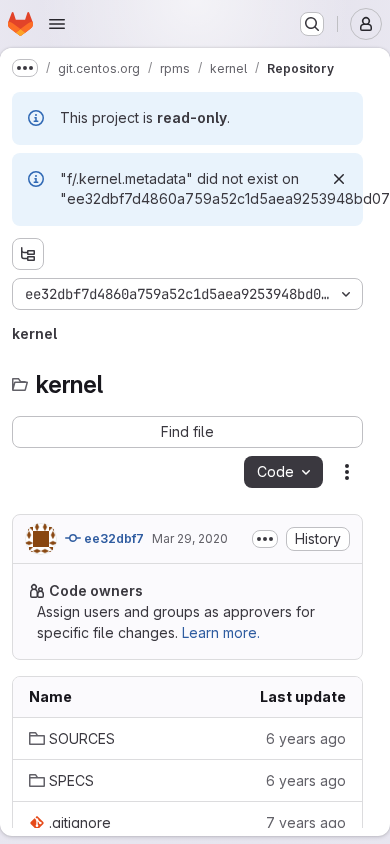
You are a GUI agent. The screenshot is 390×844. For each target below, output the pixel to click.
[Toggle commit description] (265, 539)
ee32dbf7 (112, 538)
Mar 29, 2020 (190, 538)
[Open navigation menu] (57, 24)
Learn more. (221, 632)
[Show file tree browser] (28, 254)
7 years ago (306, 822)
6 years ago (306, 738)
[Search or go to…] (312, 24)
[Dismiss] (339, 179)
